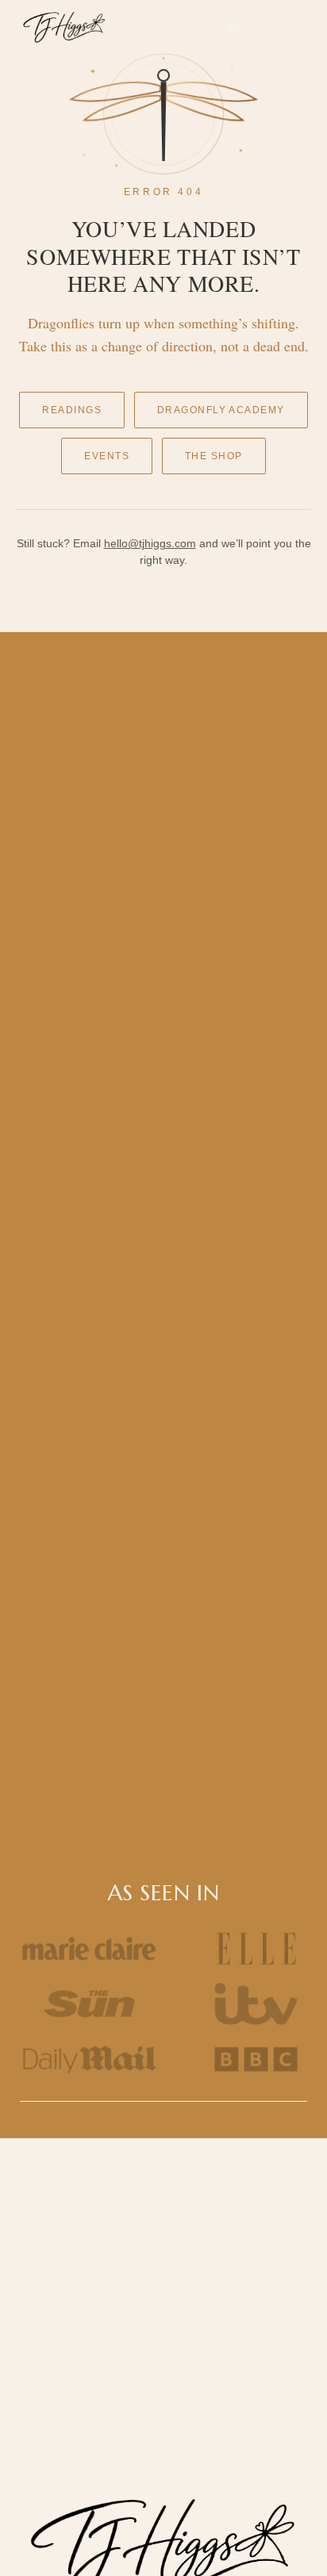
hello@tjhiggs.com (150, 543)
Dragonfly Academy (221, 410)
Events (107, 456)
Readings (72, 410)
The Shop (214, 456)
